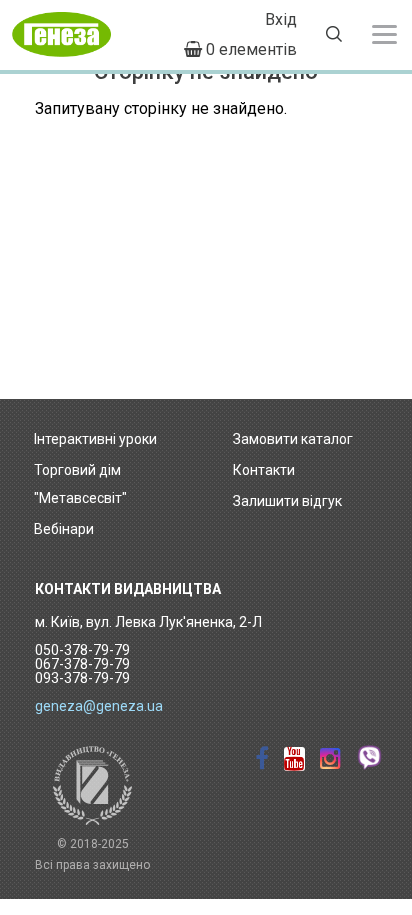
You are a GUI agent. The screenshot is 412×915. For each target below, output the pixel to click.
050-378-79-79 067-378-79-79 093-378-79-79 (82, 664)
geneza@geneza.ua (99, 706)
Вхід (281, 19)
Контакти (264, 470)
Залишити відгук (287, 501)
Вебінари (64, 529)
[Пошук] (334, 36)
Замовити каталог (293, 439)
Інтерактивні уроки (95, 439)
